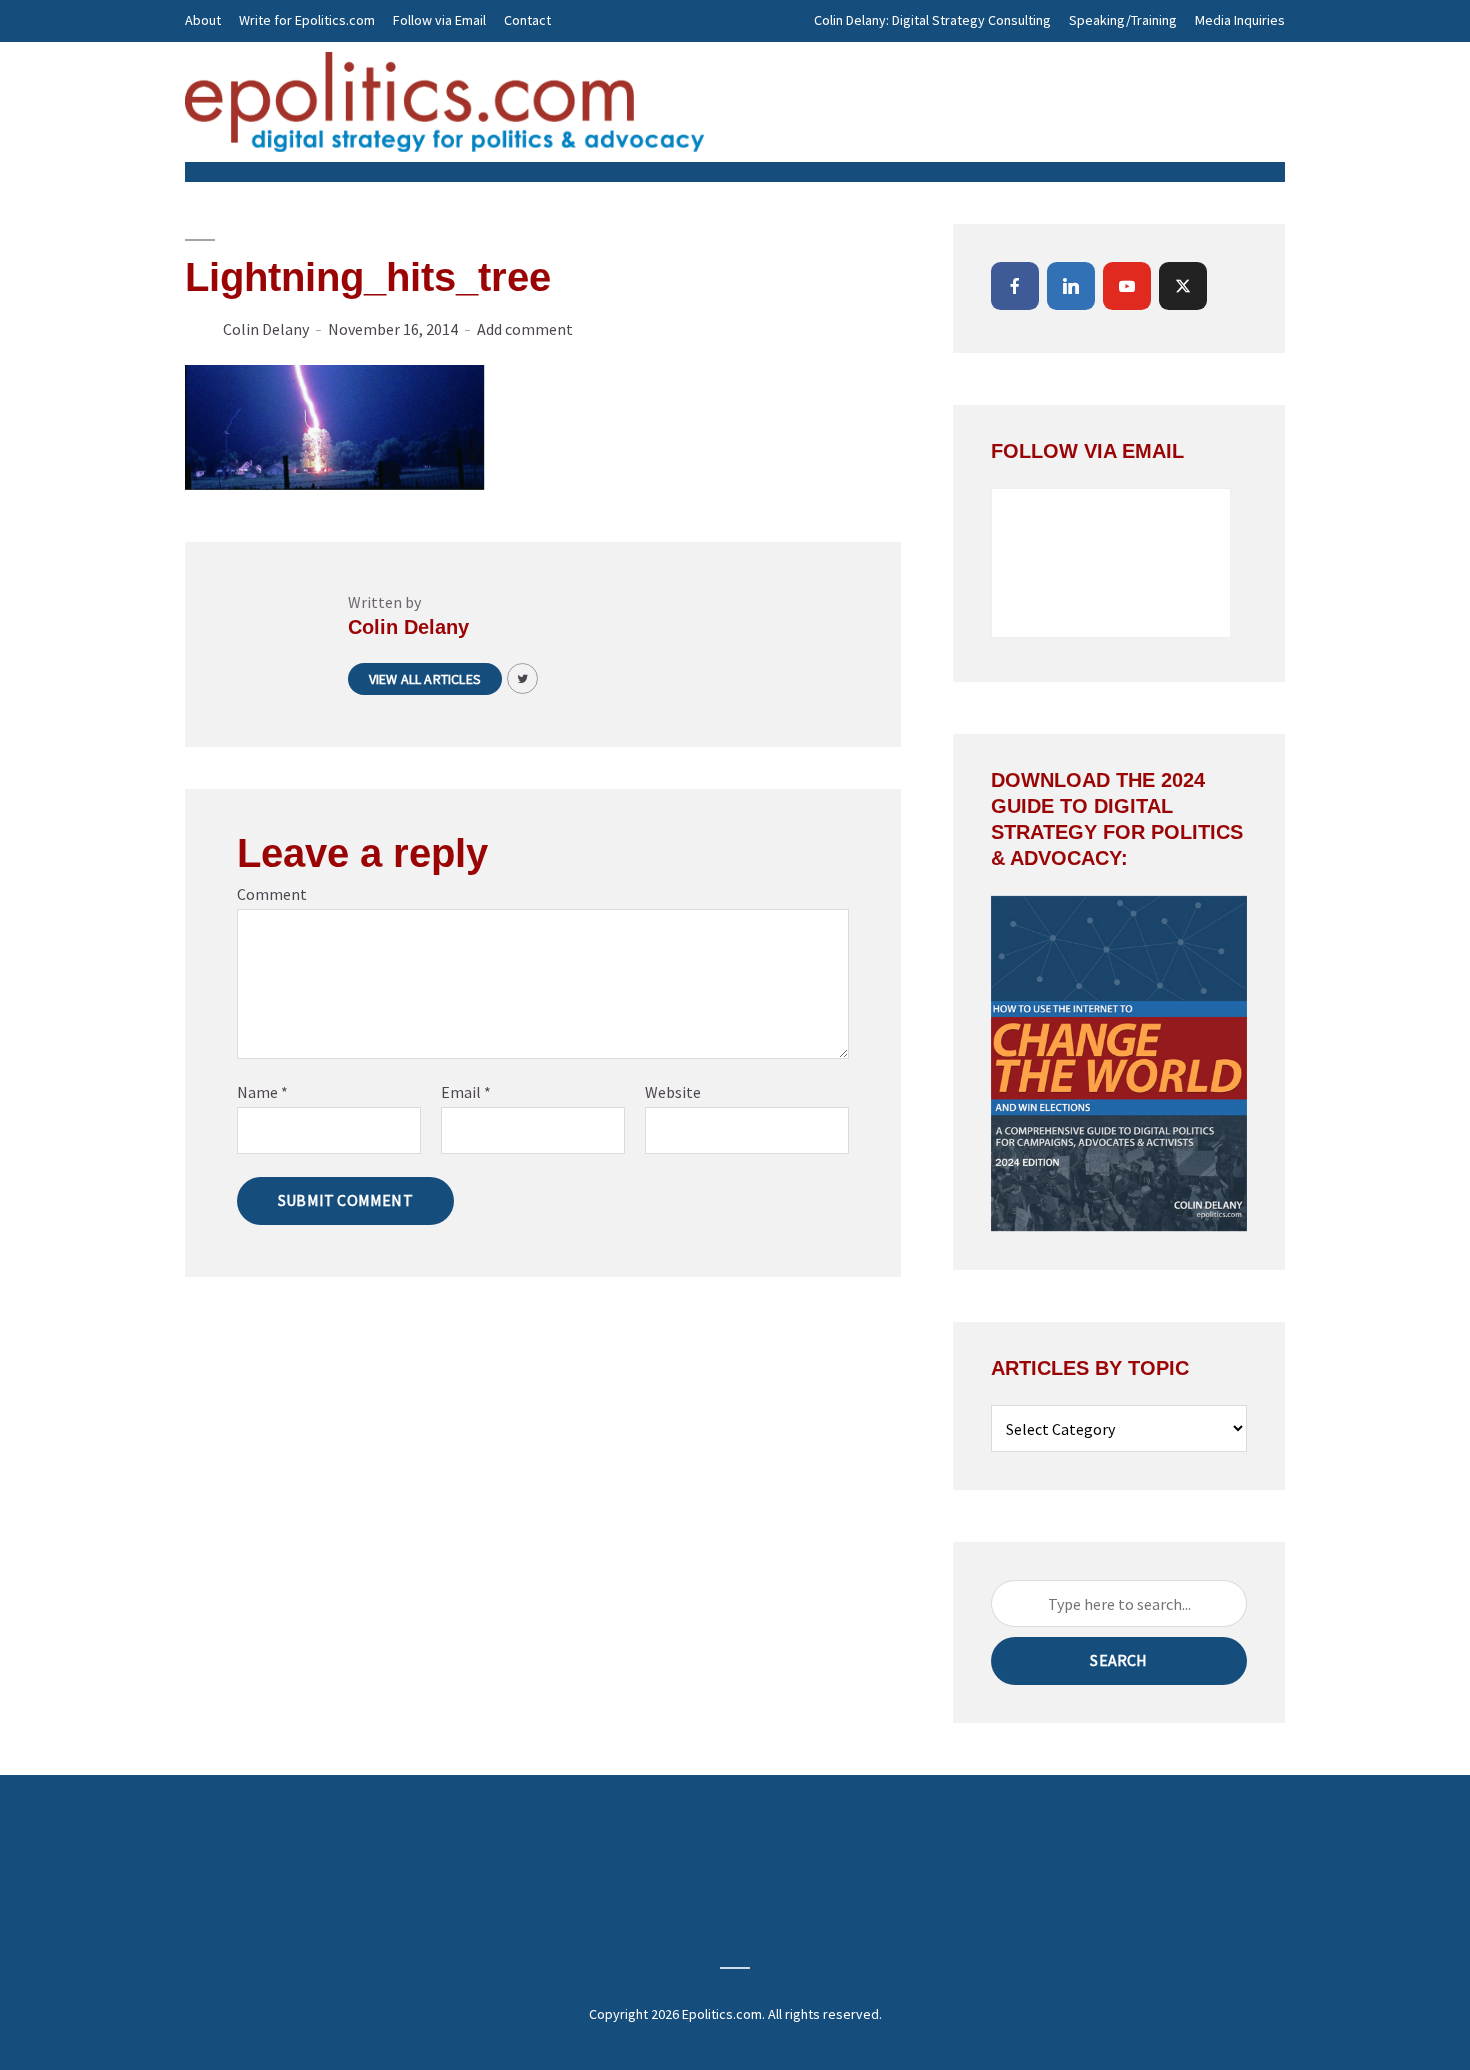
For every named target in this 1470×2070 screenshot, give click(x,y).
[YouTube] (1127, 286)
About (203, 20)
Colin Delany (266, 329)
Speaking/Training (1123, 20)
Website (673, 1092)
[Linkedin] (1071, 286)
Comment (272, 894)
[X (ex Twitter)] (1183, 286)
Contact (527, 20)
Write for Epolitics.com (307, 20)
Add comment (525, 329)
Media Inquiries (1240, 20)
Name (262, 1092)
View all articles (425, 679)
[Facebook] (1015, 286)
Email (466, 1092)
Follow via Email (439, 20)
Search (1118, 1660)
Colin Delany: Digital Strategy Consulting (932, 20)
